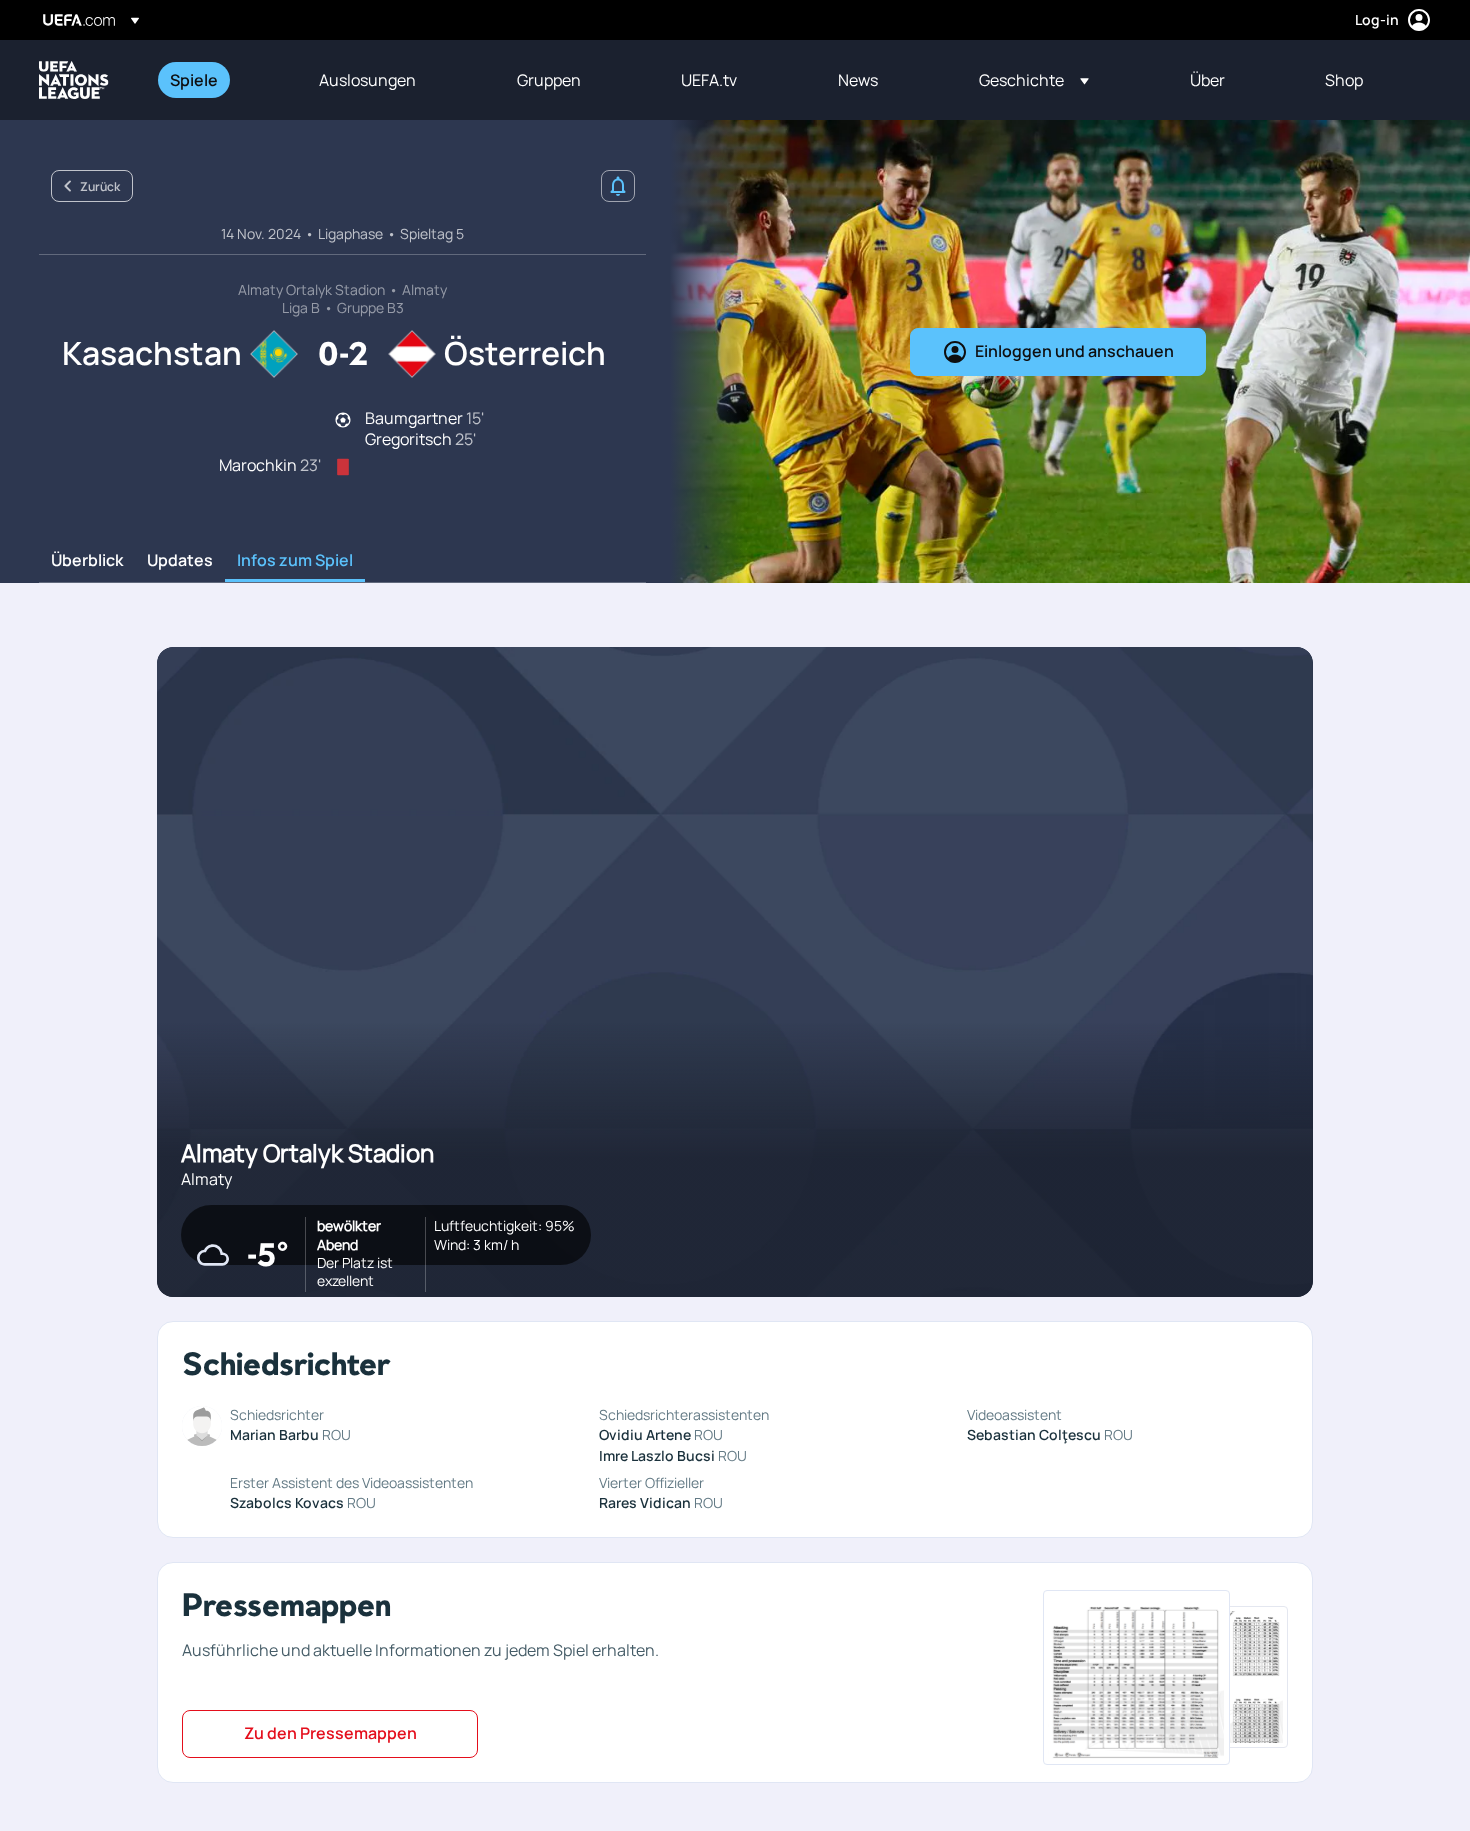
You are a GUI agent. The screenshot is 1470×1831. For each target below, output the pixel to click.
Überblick (87, 561)
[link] (194, 80)
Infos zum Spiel (295, 561)
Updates (180, 561)
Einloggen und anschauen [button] (1074, 351)
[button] (1034, 80)
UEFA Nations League (74, 80)
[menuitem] (219, 80)
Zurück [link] (100, 186)
